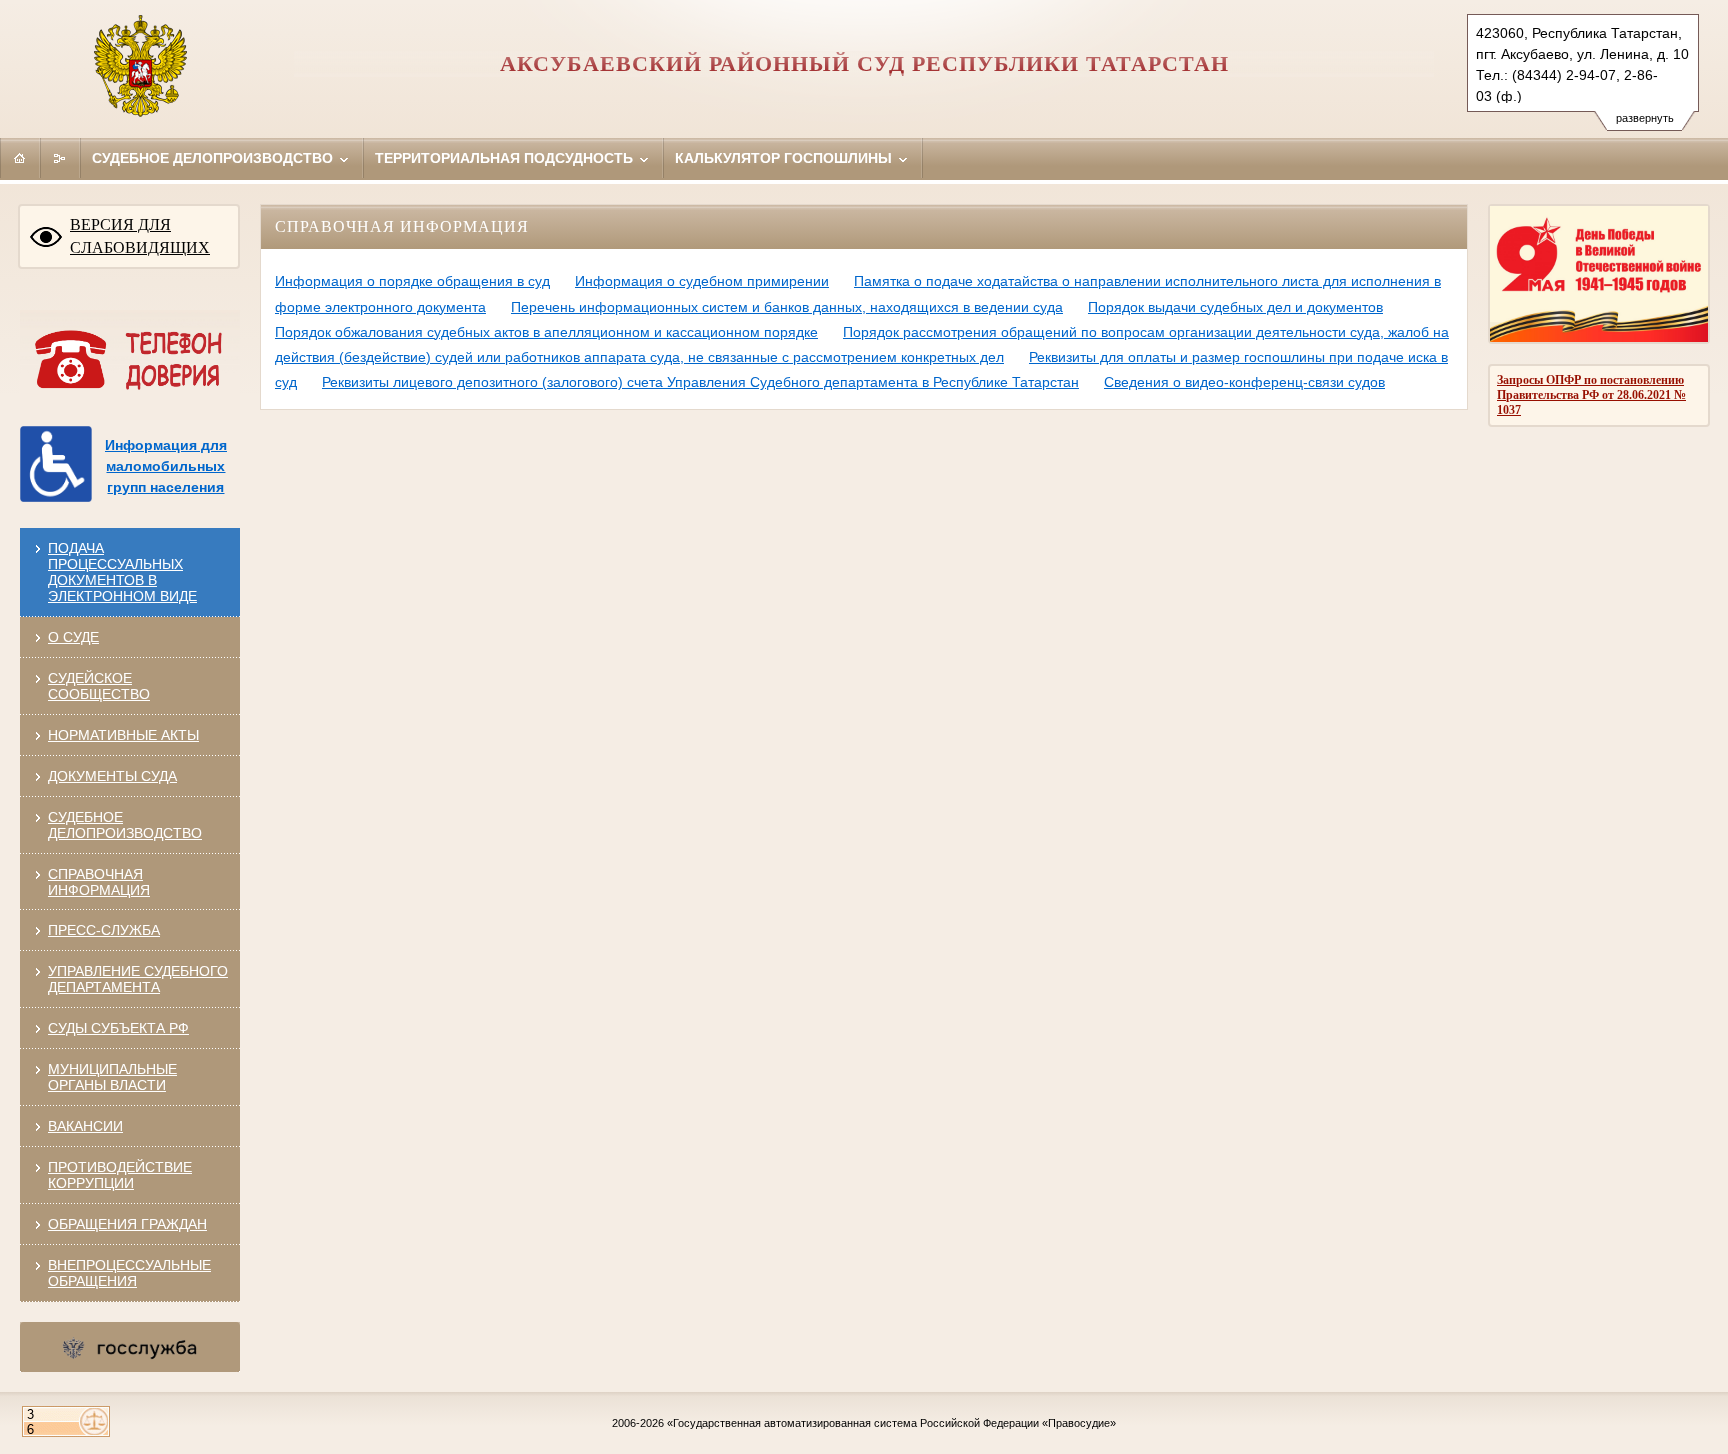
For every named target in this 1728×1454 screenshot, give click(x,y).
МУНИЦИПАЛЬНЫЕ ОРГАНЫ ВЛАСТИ (112, 1077)
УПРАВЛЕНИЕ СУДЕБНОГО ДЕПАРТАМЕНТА (138, 979)
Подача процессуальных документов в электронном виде (122, 572)
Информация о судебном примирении (702, 281)
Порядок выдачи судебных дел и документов (1235, 307)
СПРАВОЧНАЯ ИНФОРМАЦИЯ (99, 882)
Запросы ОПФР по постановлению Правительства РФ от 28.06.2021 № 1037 (1591, 395)
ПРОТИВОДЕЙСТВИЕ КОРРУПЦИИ (120, 1175)
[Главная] (20, 158)
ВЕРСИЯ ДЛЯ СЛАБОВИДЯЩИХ (140, 236)
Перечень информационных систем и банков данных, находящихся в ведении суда (787, 307)
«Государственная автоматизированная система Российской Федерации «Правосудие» (891, 1423)
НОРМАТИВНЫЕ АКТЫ (123, 735)
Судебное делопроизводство (214, 158)
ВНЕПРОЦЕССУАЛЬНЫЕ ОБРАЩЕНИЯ (129, 1273)
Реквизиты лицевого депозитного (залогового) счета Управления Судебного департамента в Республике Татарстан (700, 382)
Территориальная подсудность (506, 158)
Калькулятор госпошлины (785, 158)
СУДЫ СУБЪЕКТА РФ (118, 1028)
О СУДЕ (73, 637)
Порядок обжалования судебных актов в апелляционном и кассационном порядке (546, 332)
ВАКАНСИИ (85, 1126)
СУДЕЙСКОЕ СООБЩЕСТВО (99, 686)
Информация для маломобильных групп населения (166, 466)
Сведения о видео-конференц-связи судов (1244, 382)
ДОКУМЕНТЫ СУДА (112, 776)
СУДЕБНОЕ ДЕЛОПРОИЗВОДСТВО (125, 825)
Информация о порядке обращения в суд (412, 281)
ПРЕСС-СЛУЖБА (104, 930)
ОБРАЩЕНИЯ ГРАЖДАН (127, 1224)
